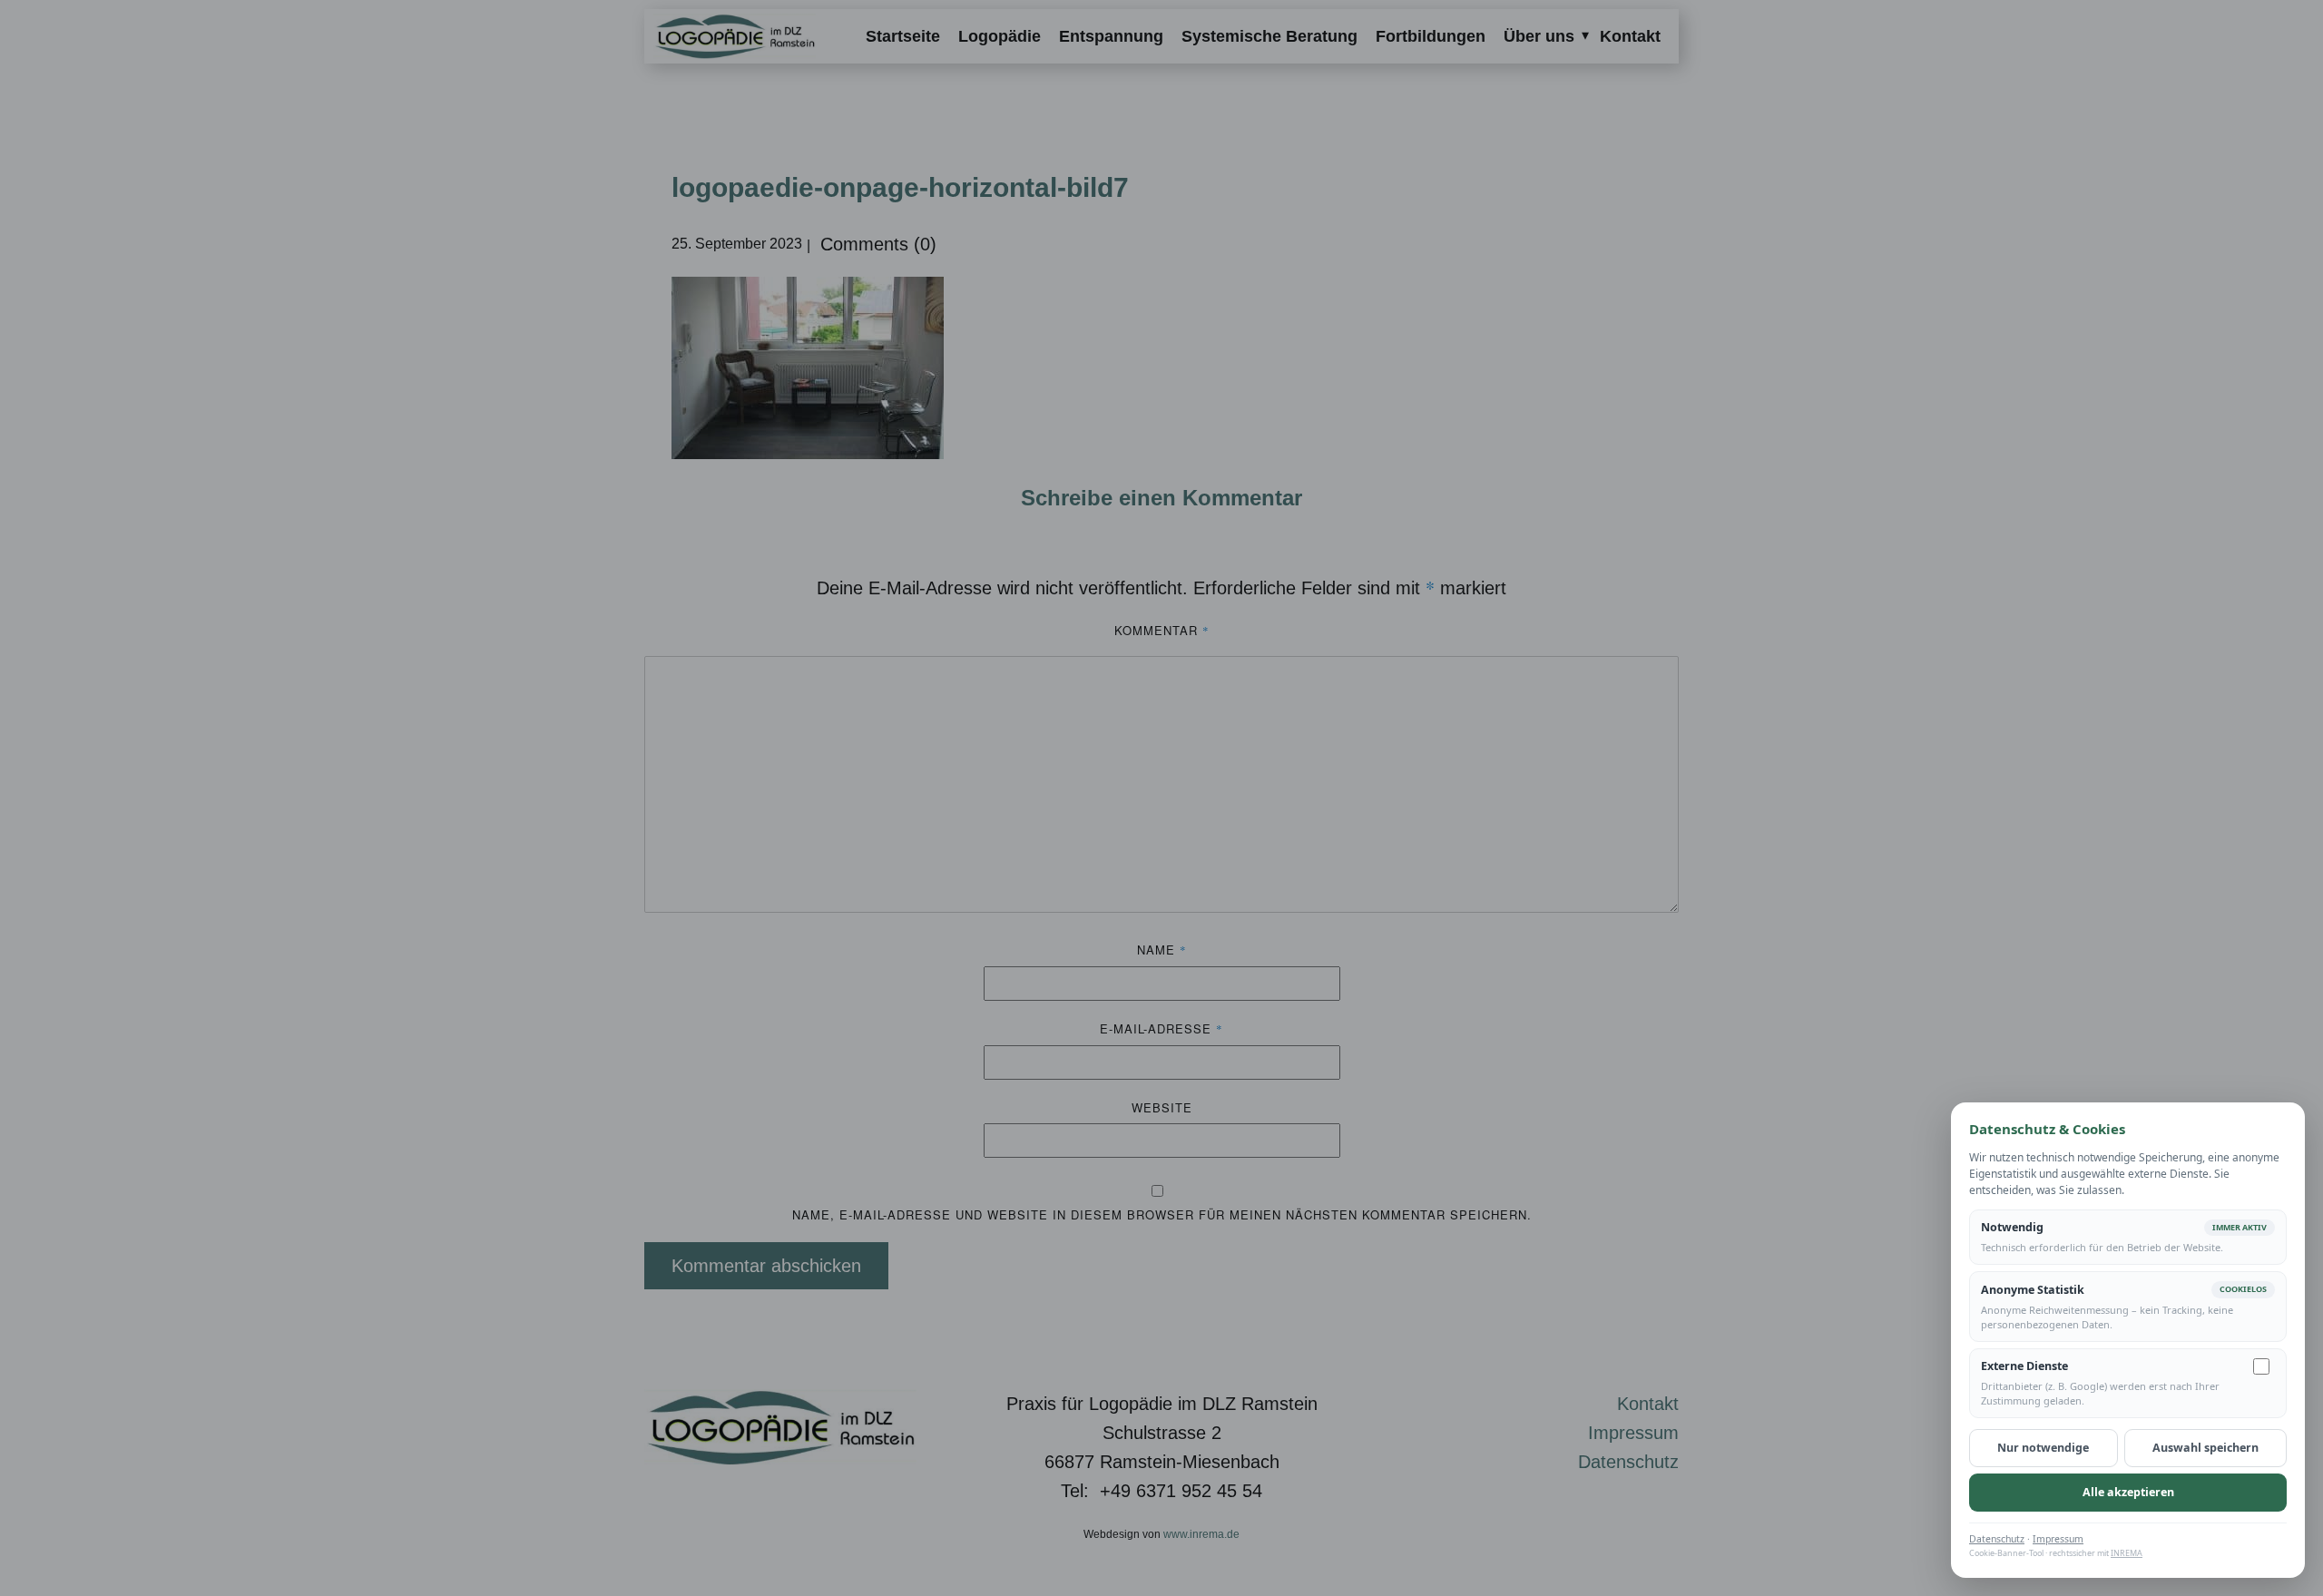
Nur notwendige (2043, 1448)
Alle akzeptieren (2128, 1492)
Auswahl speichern (2205, 1448)
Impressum (2058, 1539)
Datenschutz (1997, 1539)
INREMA (2127, 1553)
